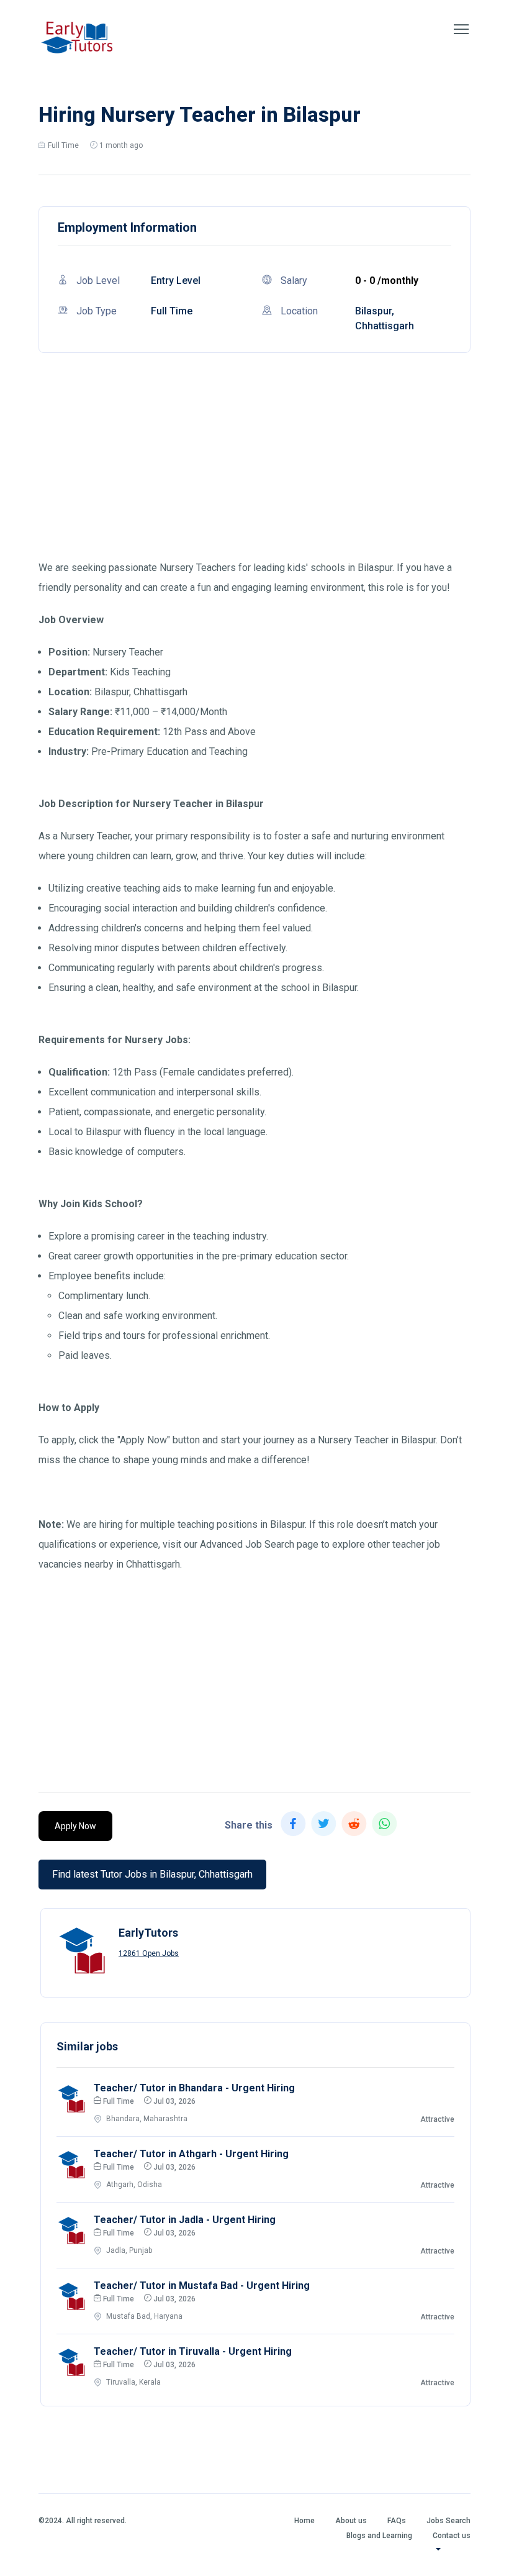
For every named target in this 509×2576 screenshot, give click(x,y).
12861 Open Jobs (149, 1953)
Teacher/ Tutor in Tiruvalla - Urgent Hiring (193, 2351)
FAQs (397, 2521)
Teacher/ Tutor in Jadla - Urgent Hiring (185, 2220)
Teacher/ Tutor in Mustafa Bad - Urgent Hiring (202, 2286)
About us (351, 2521)
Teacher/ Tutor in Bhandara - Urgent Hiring (194, 2088)
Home (304, 2521)
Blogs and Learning (379, 2536)
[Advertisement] (254, 471)
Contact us (452, 2536)
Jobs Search (448, 2521)
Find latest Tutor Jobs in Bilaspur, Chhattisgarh (152, 1874)
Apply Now (75, 1826)
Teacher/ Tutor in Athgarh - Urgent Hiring (191, 2154)
